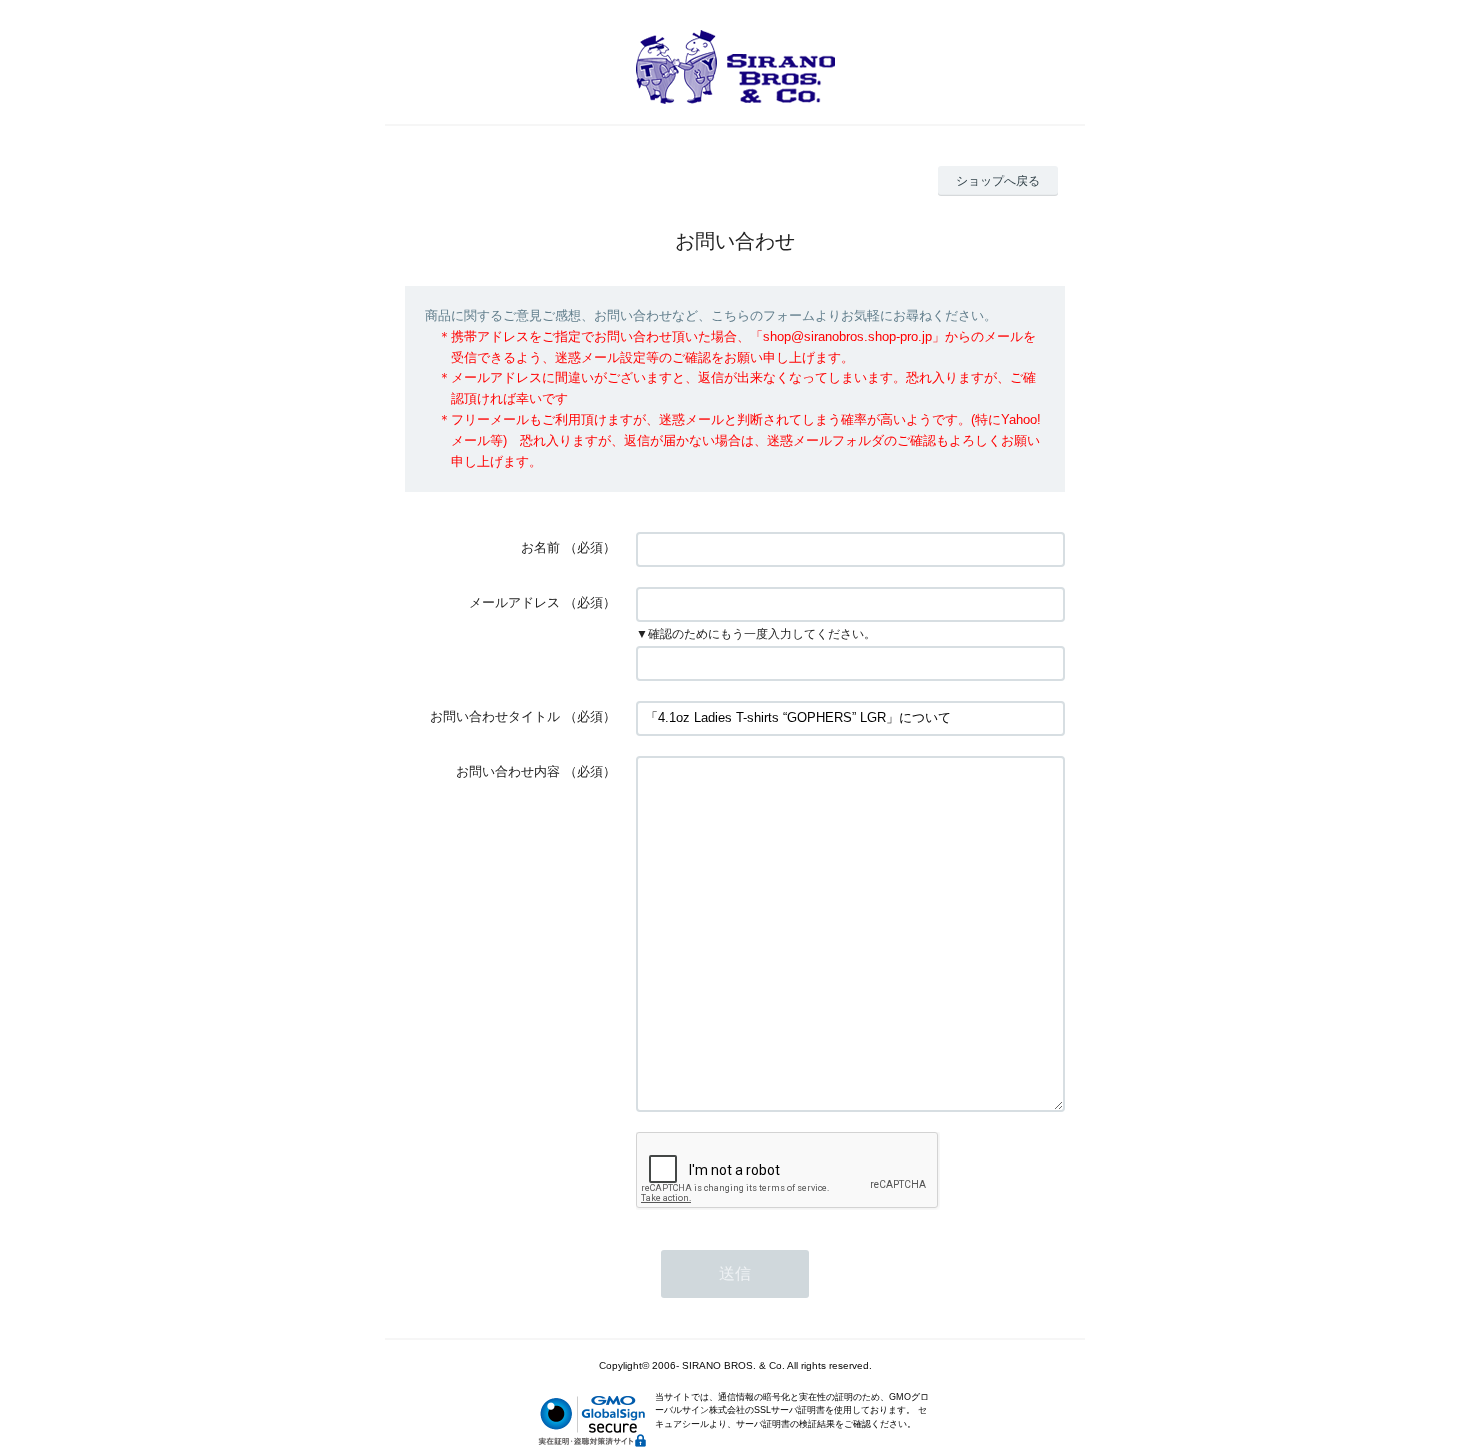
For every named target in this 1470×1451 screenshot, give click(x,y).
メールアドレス (514, 602)
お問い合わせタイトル (495, 716)
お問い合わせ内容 (508, 771)
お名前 (540, 547)
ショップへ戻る (998, 181)
